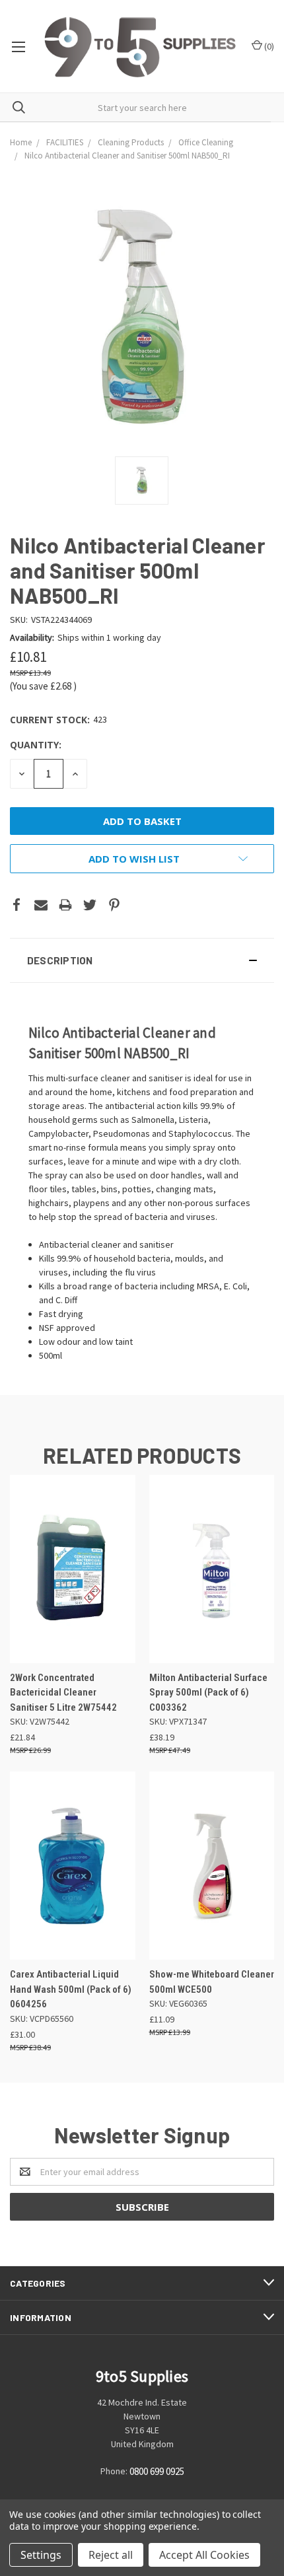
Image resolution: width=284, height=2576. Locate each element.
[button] (142, 960)
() (268, 46)
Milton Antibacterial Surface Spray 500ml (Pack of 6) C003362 (208, 1693)
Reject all (111, 2555)
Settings (41, 2555)
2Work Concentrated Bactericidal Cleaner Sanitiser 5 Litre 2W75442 (63, 1693)
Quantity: (36, 745)
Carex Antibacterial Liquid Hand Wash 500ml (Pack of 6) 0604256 (71, 1989)
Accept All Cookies (204, 2555)
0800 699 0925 (157, 2471)
